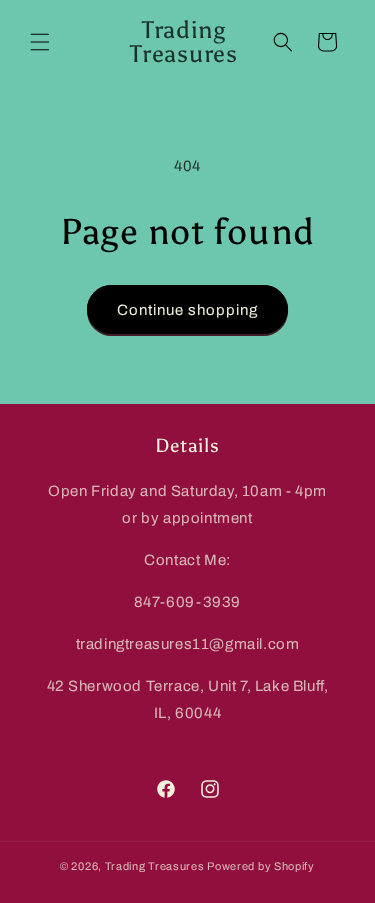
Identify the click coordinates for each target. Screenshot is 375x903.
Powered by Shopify (261, 866)
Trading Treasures (155, 866)
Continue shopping (187, 310)
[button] (40, 42)
